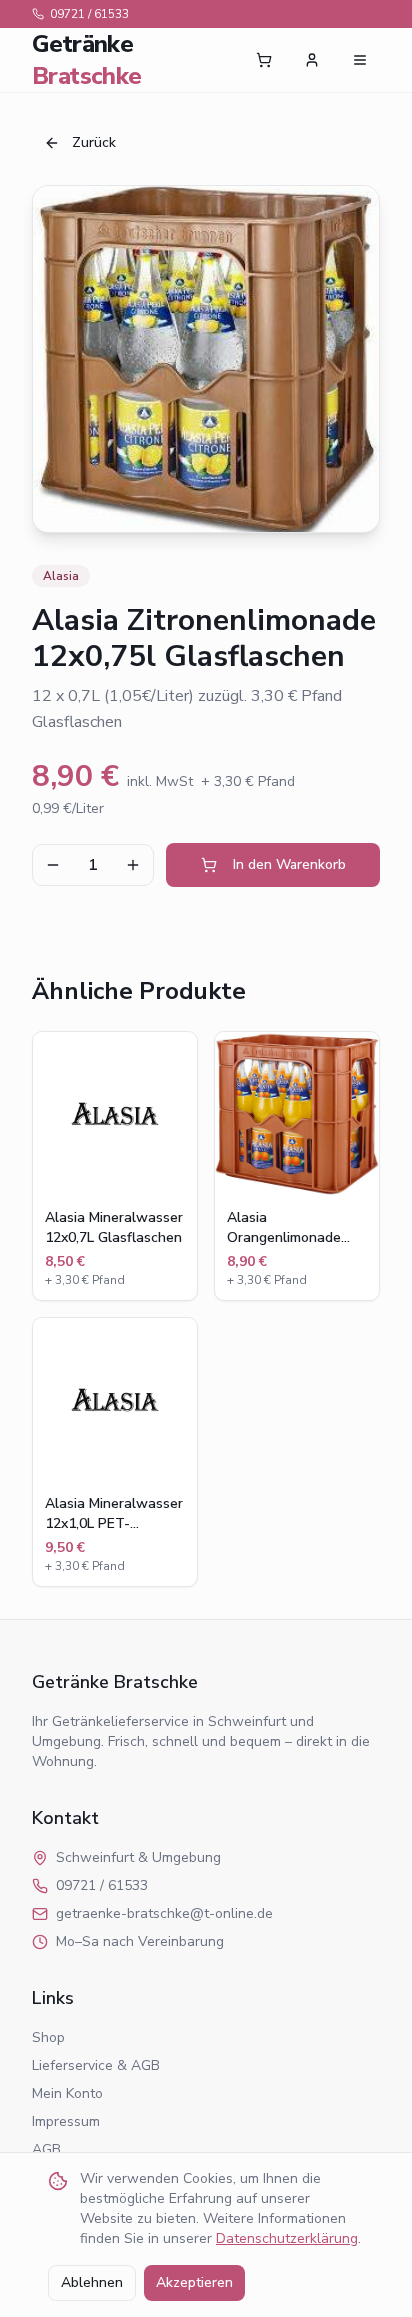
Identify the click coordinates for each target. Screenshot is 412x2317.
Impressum (66, 2121)
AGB (46, 2149)
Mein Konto (67, 2093)
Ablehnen (92, 2282)
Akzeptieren (194, 2282)
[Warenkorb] (264, 60)
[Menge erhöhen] (133, 865)
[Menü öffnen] (360, 60)
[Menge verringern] (53, 865)
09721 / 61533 (89, 14)
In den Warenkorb (289, 864)
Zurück (94, 142)
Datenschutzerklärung (287, 2238)
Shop (48, 2037)
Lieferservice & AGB (96, 2065)
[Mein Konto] (312, 60)
